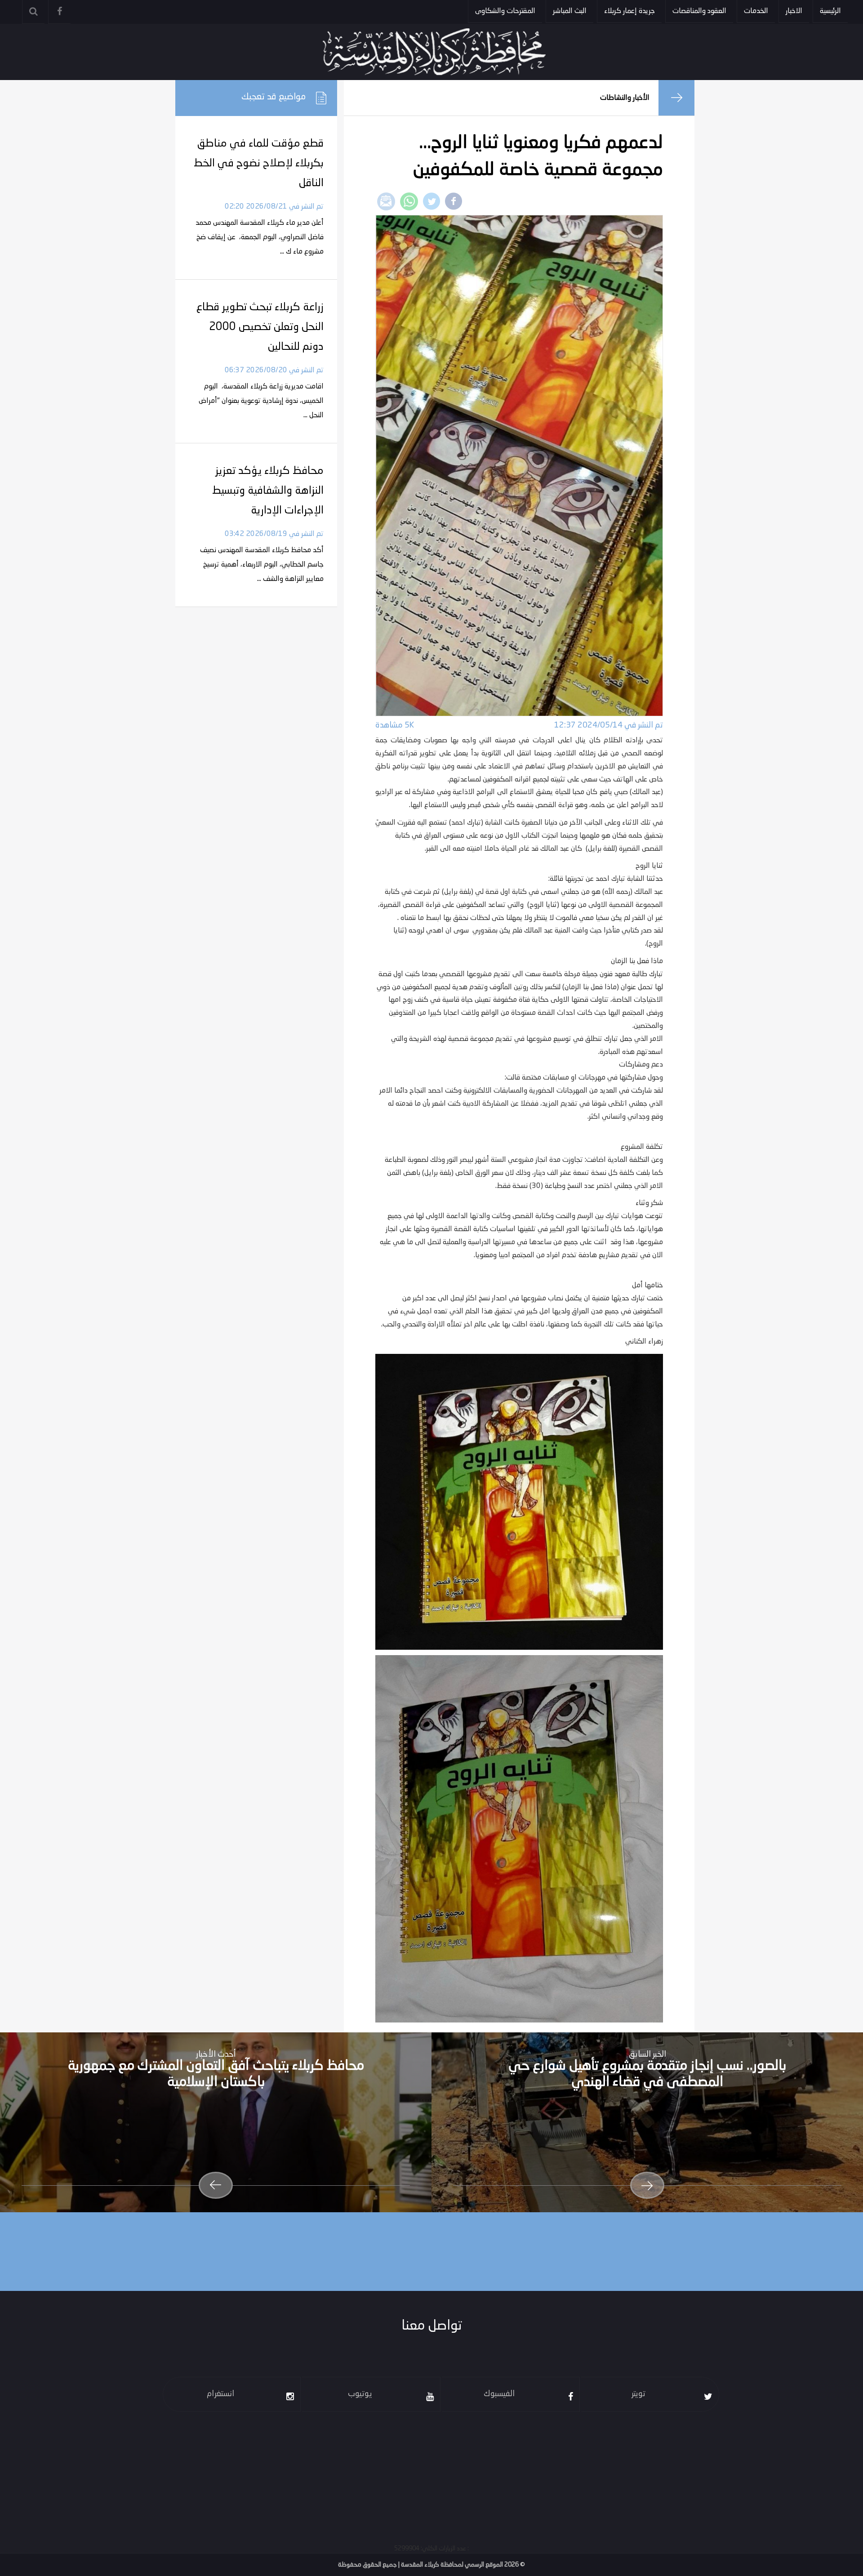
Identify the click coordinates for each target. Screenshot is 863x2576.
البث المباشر (570, 11)
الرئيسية (830, 11)
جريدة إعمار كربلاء (629, 11)
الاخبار (794, 11)
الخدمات (756, 11)
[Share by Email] (386, 201)
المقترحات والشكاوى (505, 11)
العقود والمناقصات (699, 11)
